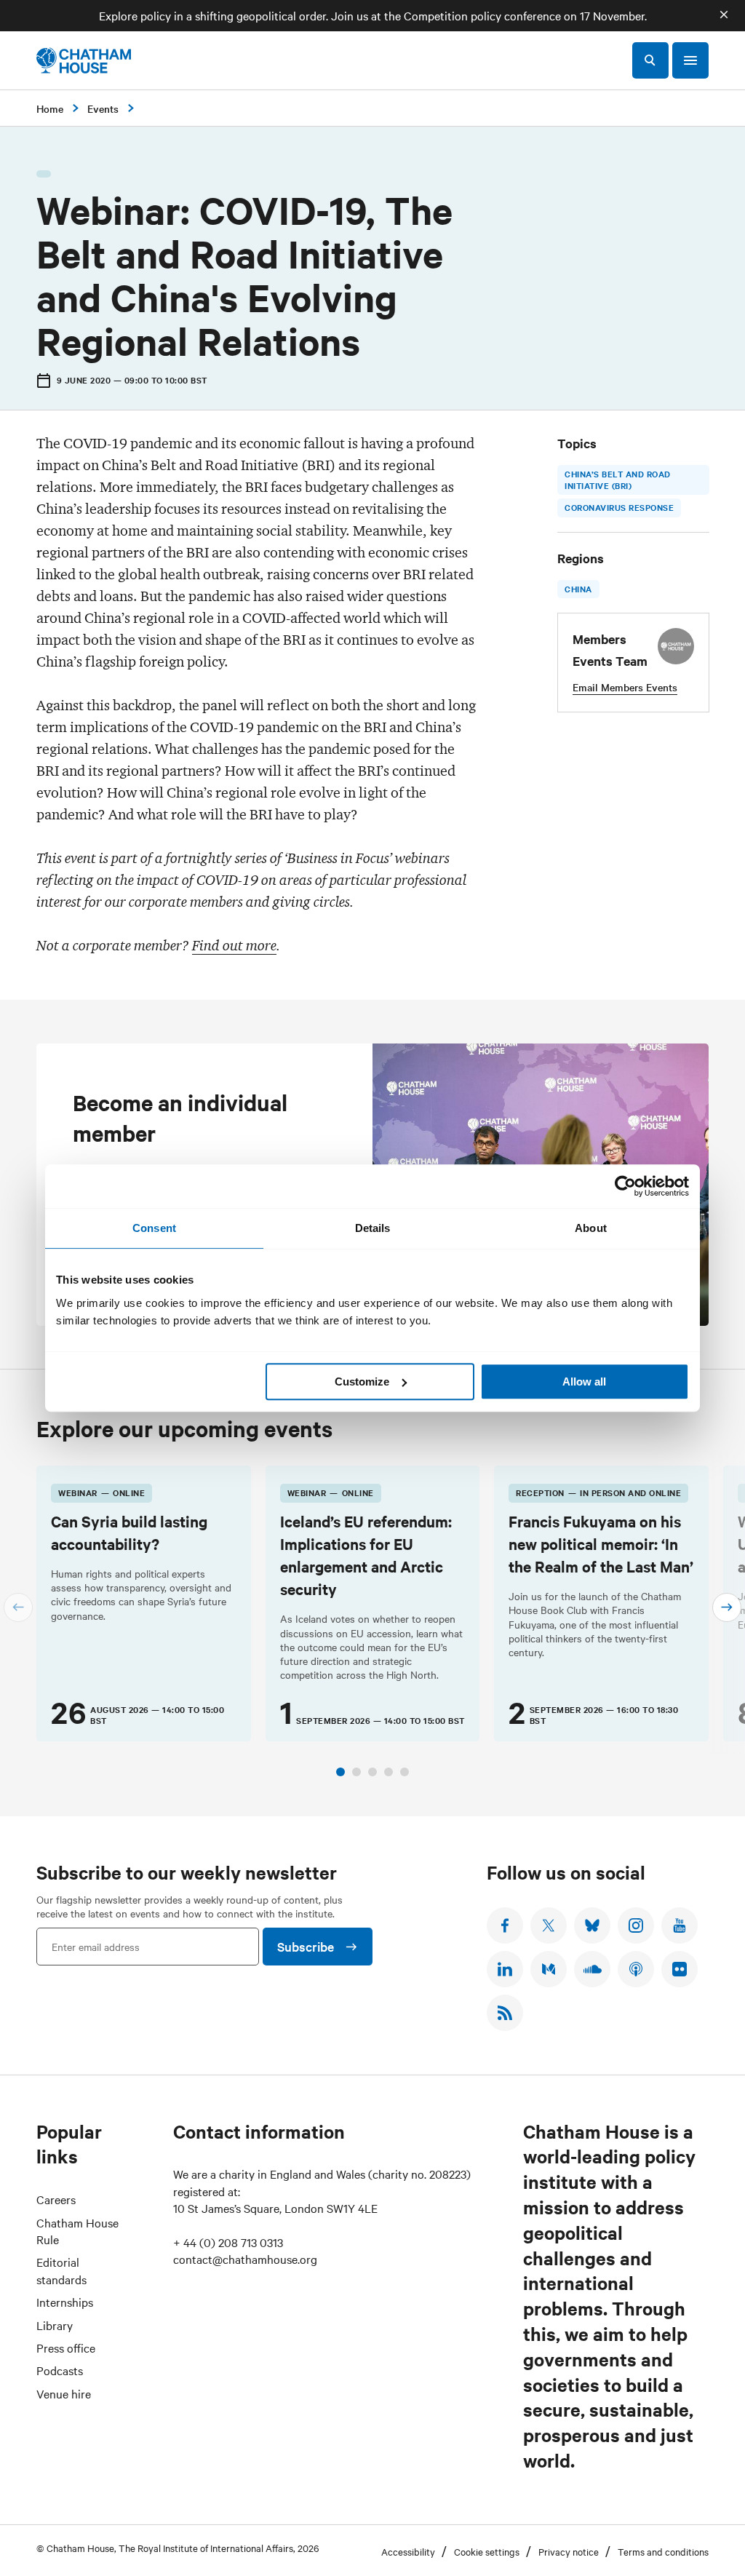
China (578, 589)
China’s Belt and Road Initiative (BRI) (618, 480)
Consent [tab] (154, 1228)
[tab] (340, 1772)
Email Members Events (625, 687)
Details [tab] (373, 1228)
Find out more (234, 945)
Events (103, 108)
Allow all (584, 1382)
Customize (362, 1382)
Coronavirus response (619, 507)
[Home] (84, 60)
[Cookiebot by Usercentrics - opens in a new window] (625, 1186)
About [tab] (591, 1228)
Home (50, 108)
